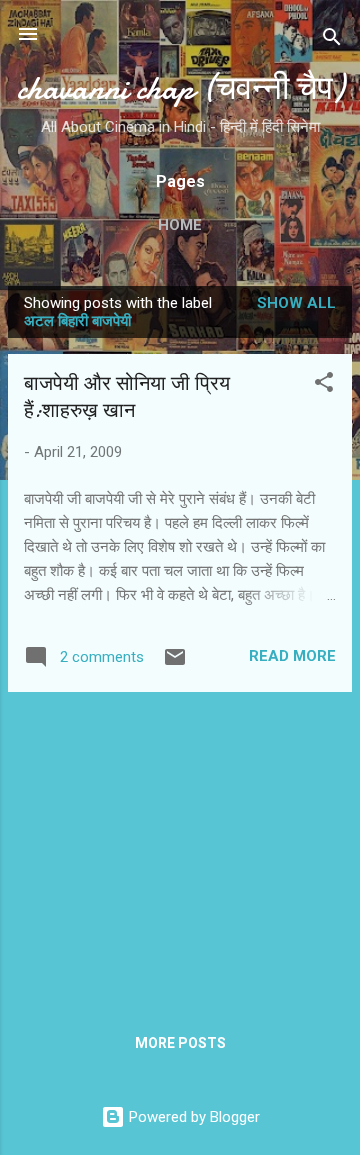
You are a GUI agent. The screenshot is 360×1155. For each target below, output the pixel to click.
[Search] (332, 40)
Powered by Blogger (192, 1117)
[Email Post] (175, 664)
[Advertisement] (180, 848)
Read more (292, 656)
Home (180, 225)
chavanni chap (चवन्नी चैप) (180, 88)
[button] (324, 385)
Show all (296, 303)
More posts (180, 1043)
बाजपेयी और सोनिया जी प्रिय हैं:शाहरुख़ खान (127, 397)
